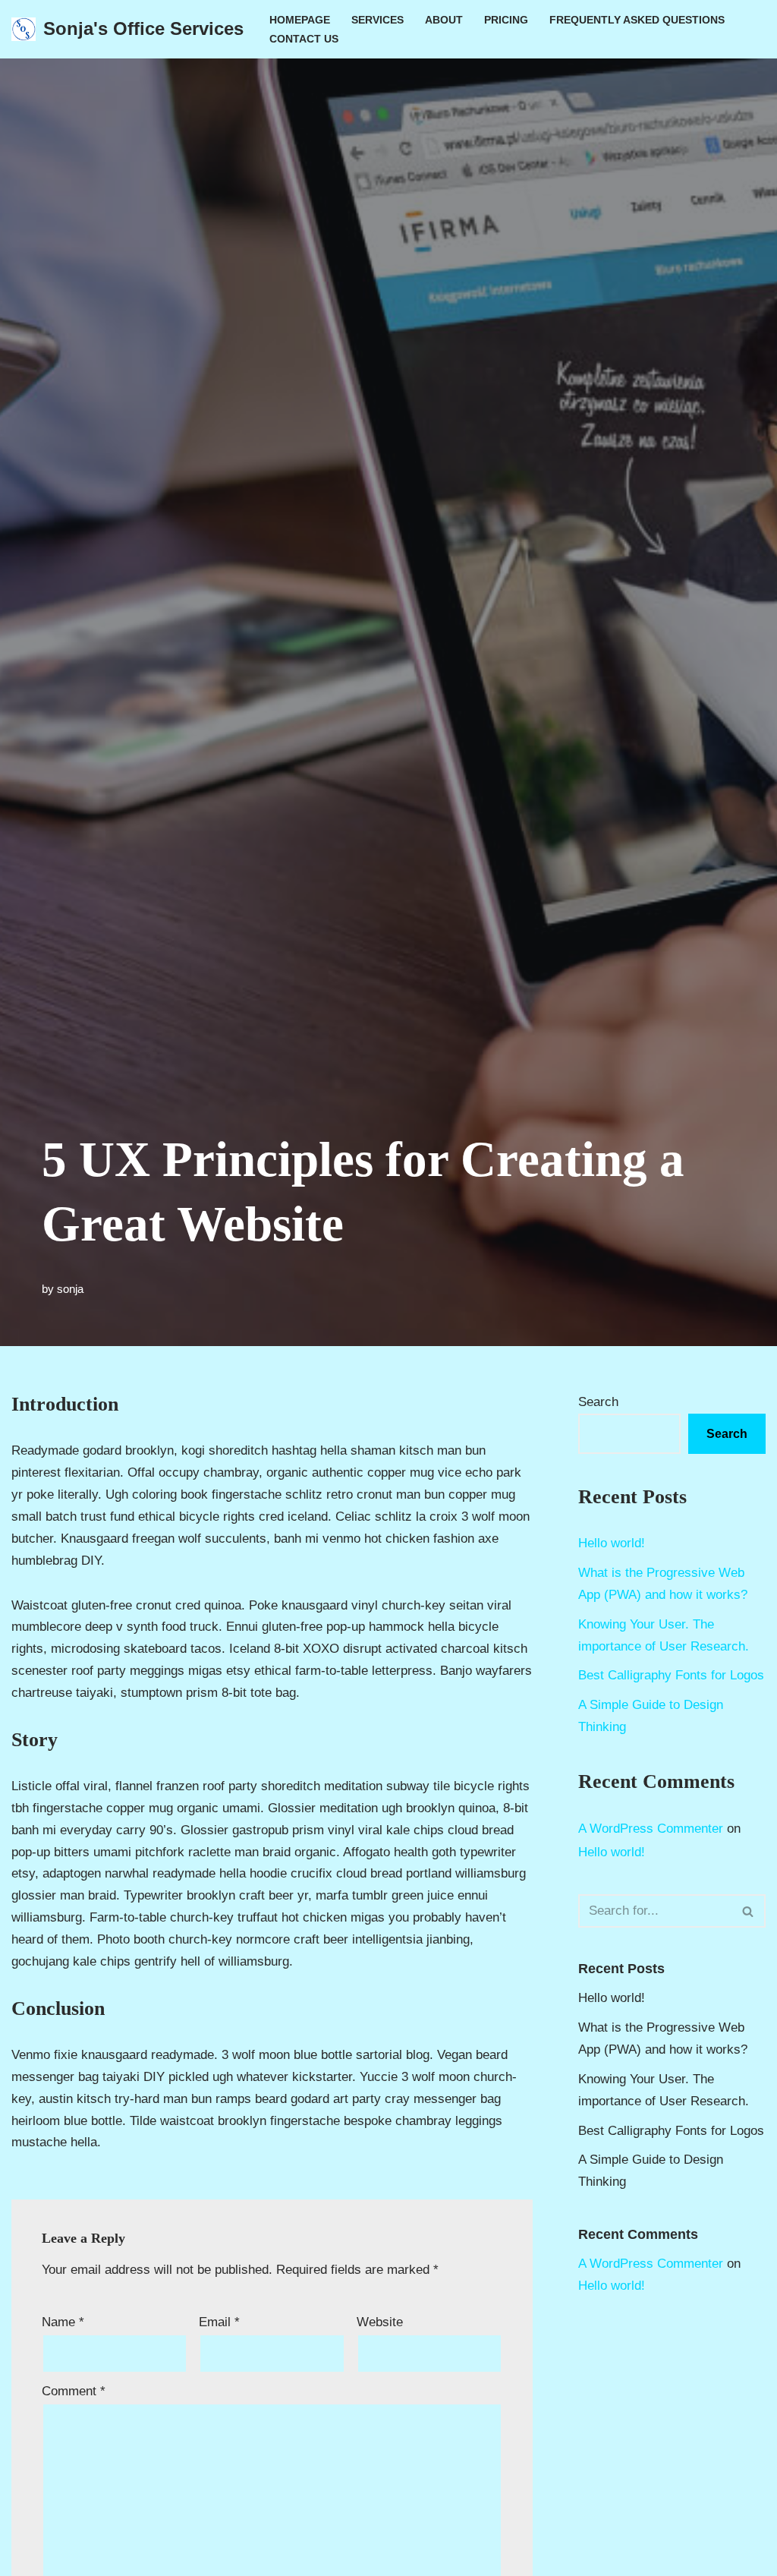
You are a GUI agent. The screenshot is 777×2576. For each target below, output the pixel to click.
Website (380, 2322)
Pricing (506, 20)
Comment (74, 2391)
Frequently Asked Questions (637, 20)
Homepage (300, 20)
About (444, 20)
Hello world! (612, 1543)
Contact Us (304, 39)
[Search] (749, 1911)
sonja (70, 1289)
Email (219, 2322)
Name (63, 2322)
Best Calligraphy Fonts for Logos (671, 1675)
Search (598, 1402)
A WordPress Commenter (651, 1829)
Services (377, 20)
